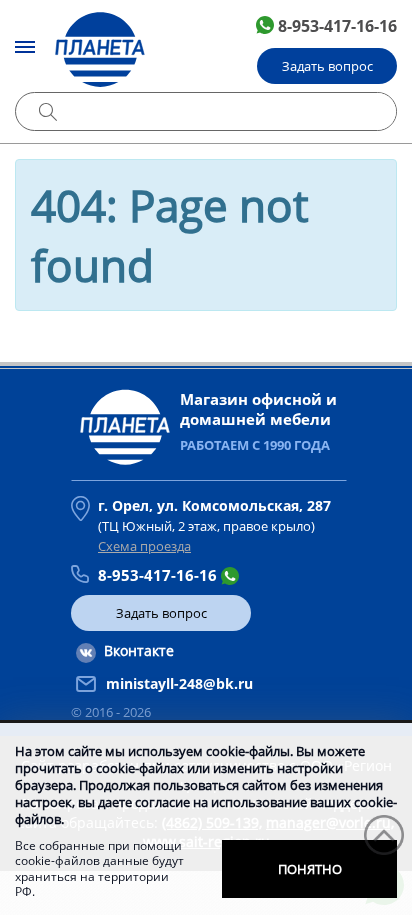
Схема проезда (144, 546)
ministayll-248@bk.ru (179, 683)
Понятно (310, 869)
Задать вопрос (327, 66)
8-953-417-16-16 (337, 26)
